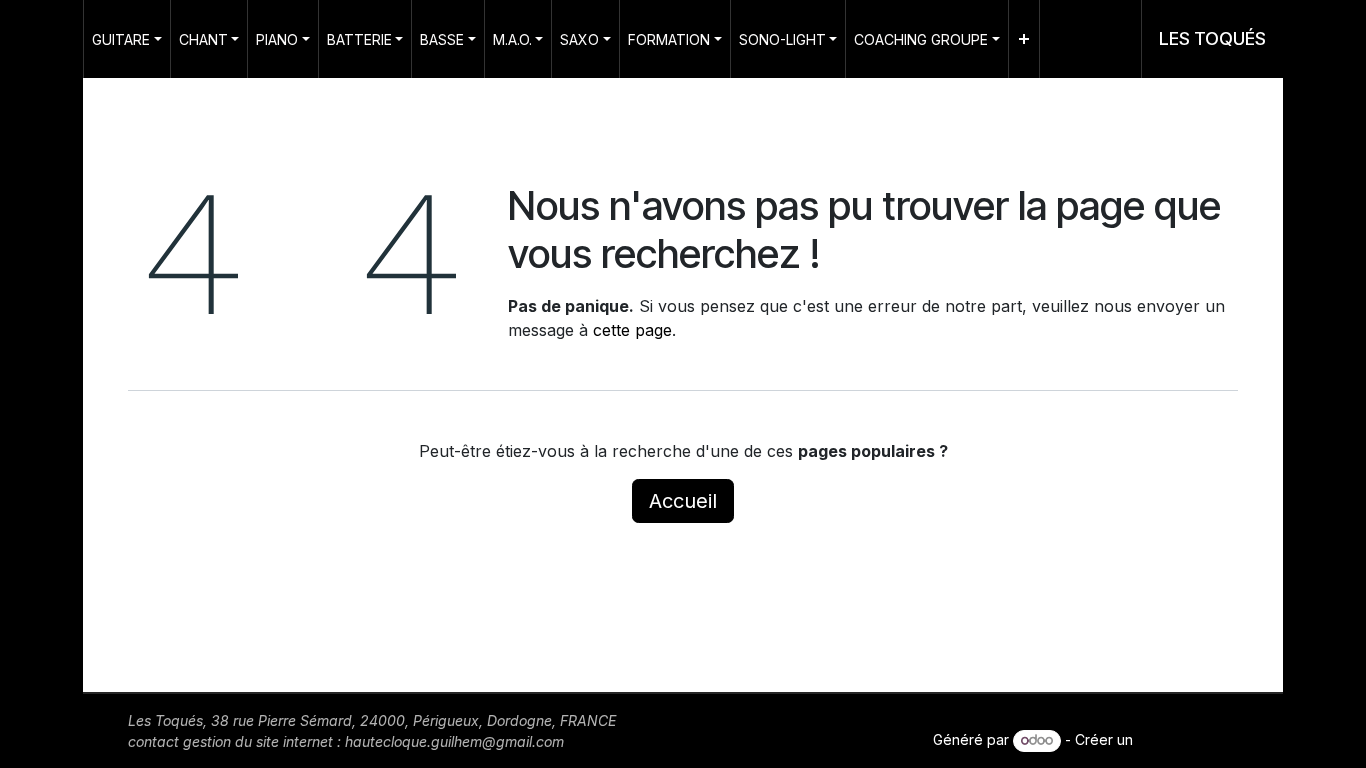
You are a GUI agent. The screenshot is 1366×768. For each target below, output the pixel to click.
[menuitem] (127, 39)
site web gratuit (1187, 739)
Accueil (683, 501)
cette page (632, 330)
